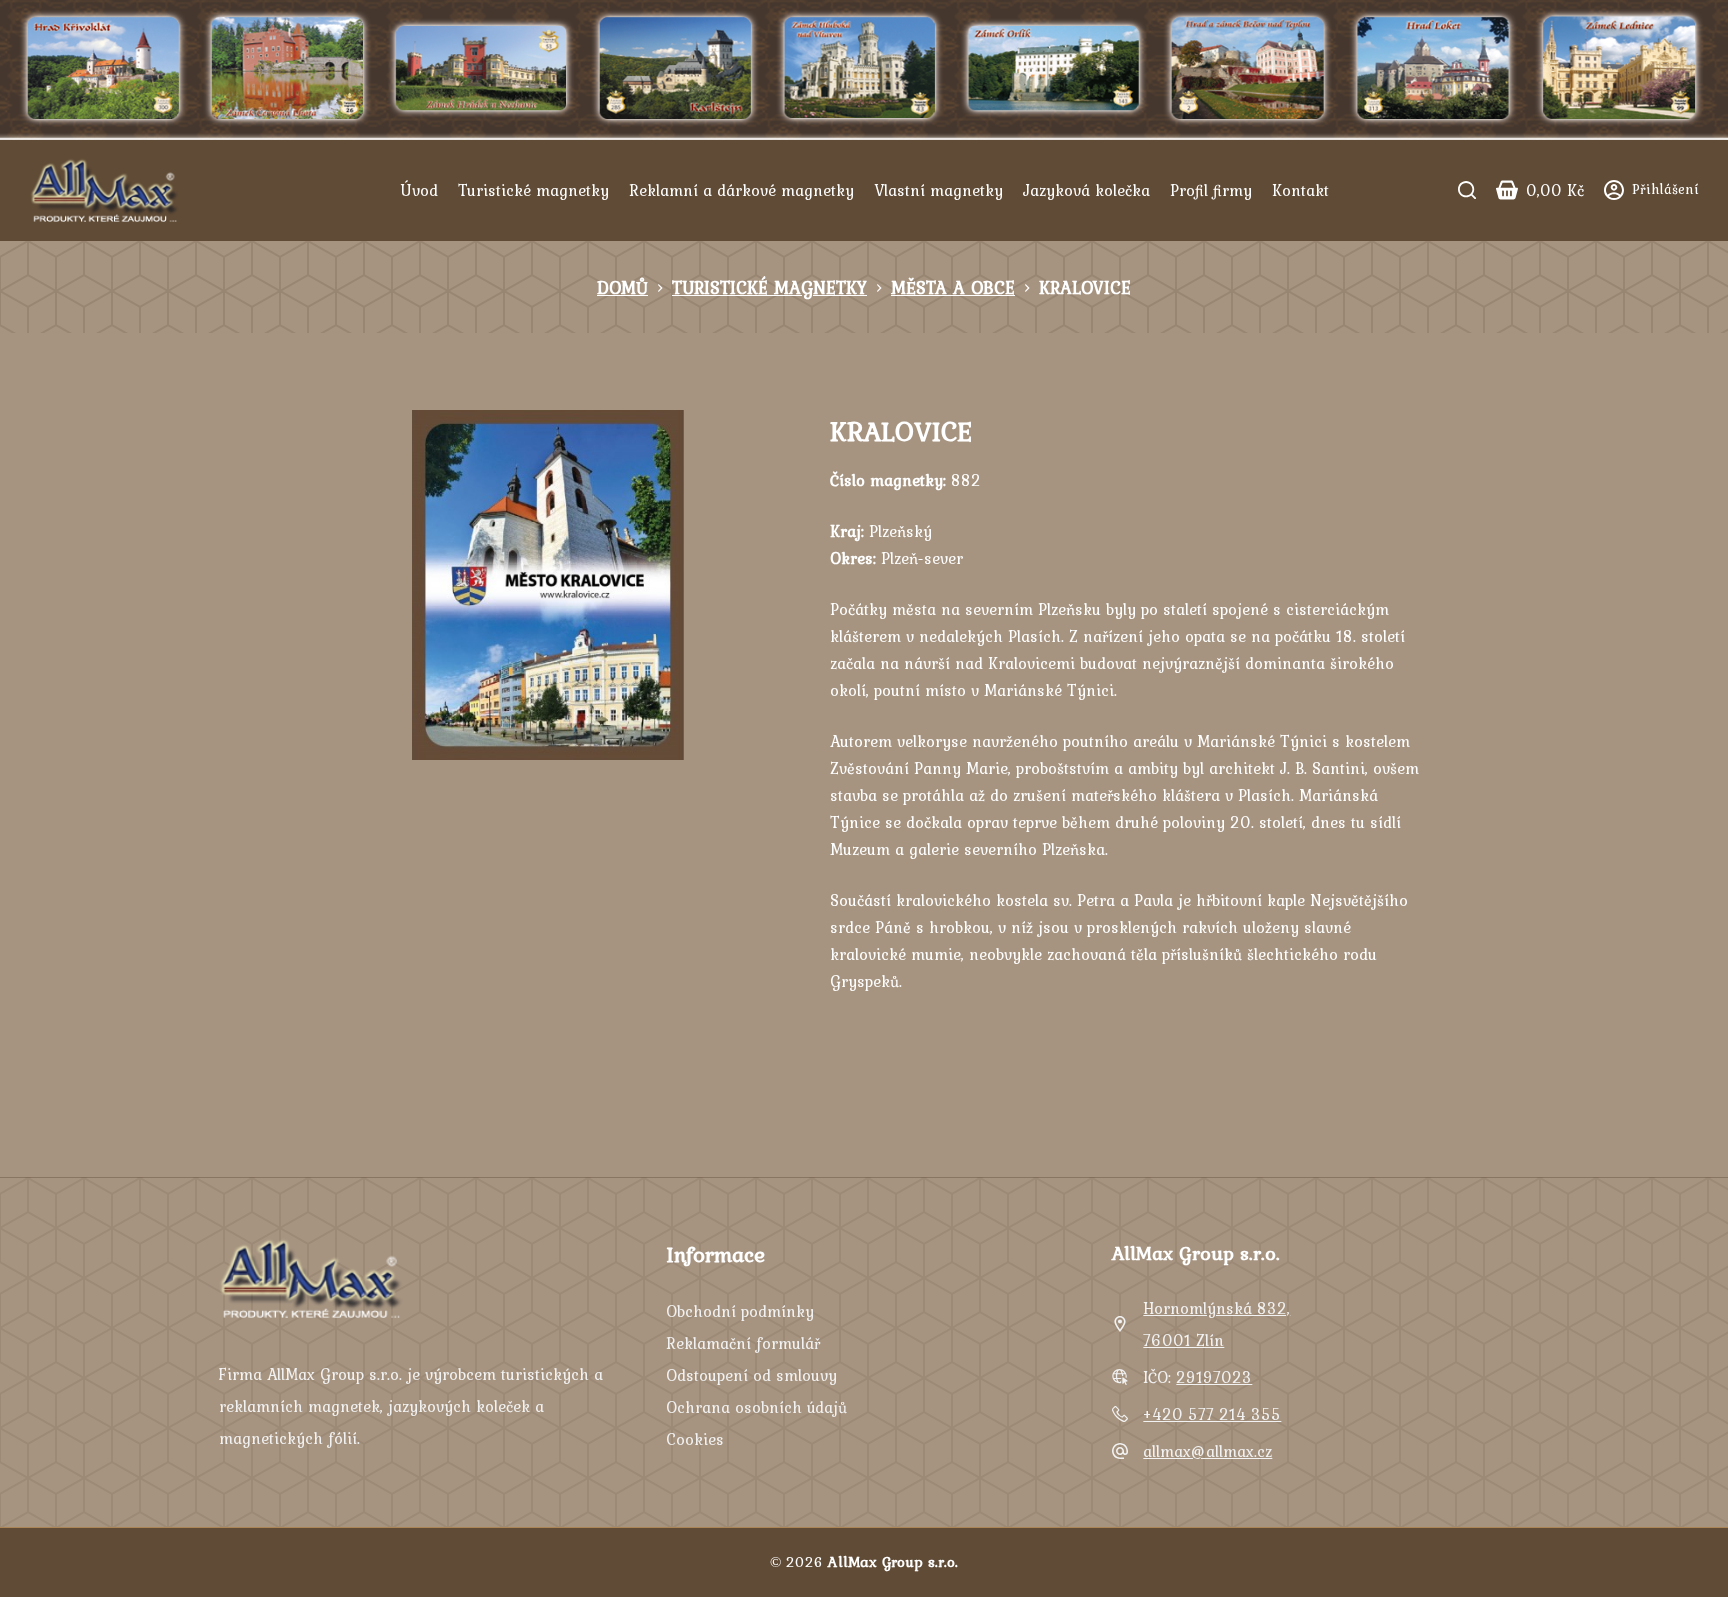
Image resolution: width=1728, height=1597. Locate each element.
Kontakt (1300, 190)
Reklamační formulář (743, 1343)
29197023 (1214, 1377)
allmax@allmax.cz (1207, 1451)
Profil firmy (1211, 190)
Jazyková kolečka (1086, 190)
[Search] (1467, 190)
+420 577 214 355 (1212, 1414)
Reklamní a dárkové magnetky (741, 190)
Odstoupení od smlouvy (751, 1375)
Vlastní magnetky (938, 190)
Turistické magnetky (533, 190)
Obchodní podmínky (740, 1311)
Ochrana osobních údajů (756, 1407)
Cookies (695, 1439)
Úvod (419, 190)
